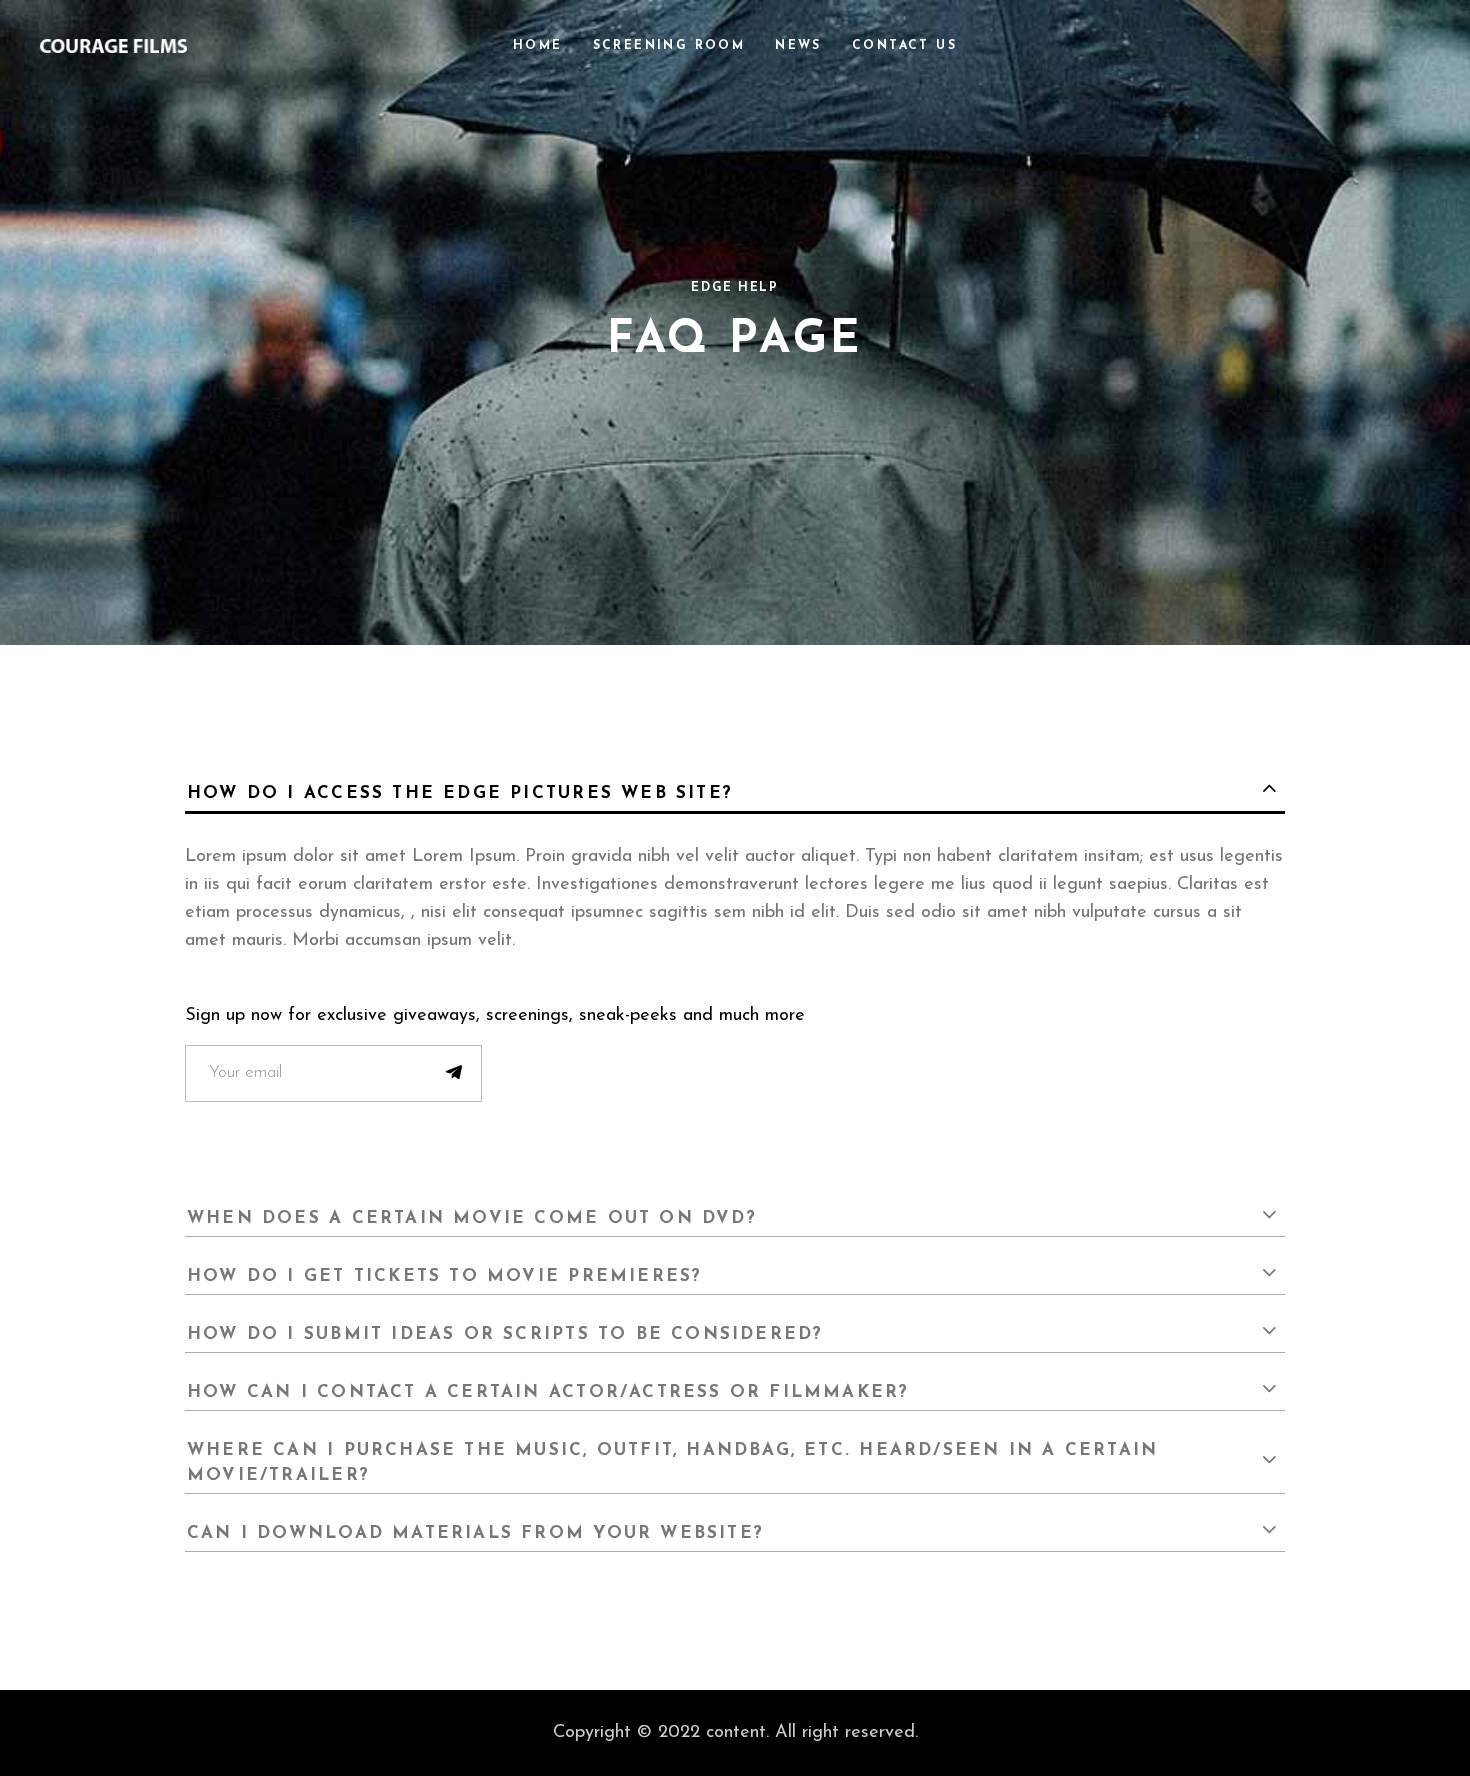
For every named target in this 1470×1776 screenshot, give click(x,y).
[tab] (735, 790)
